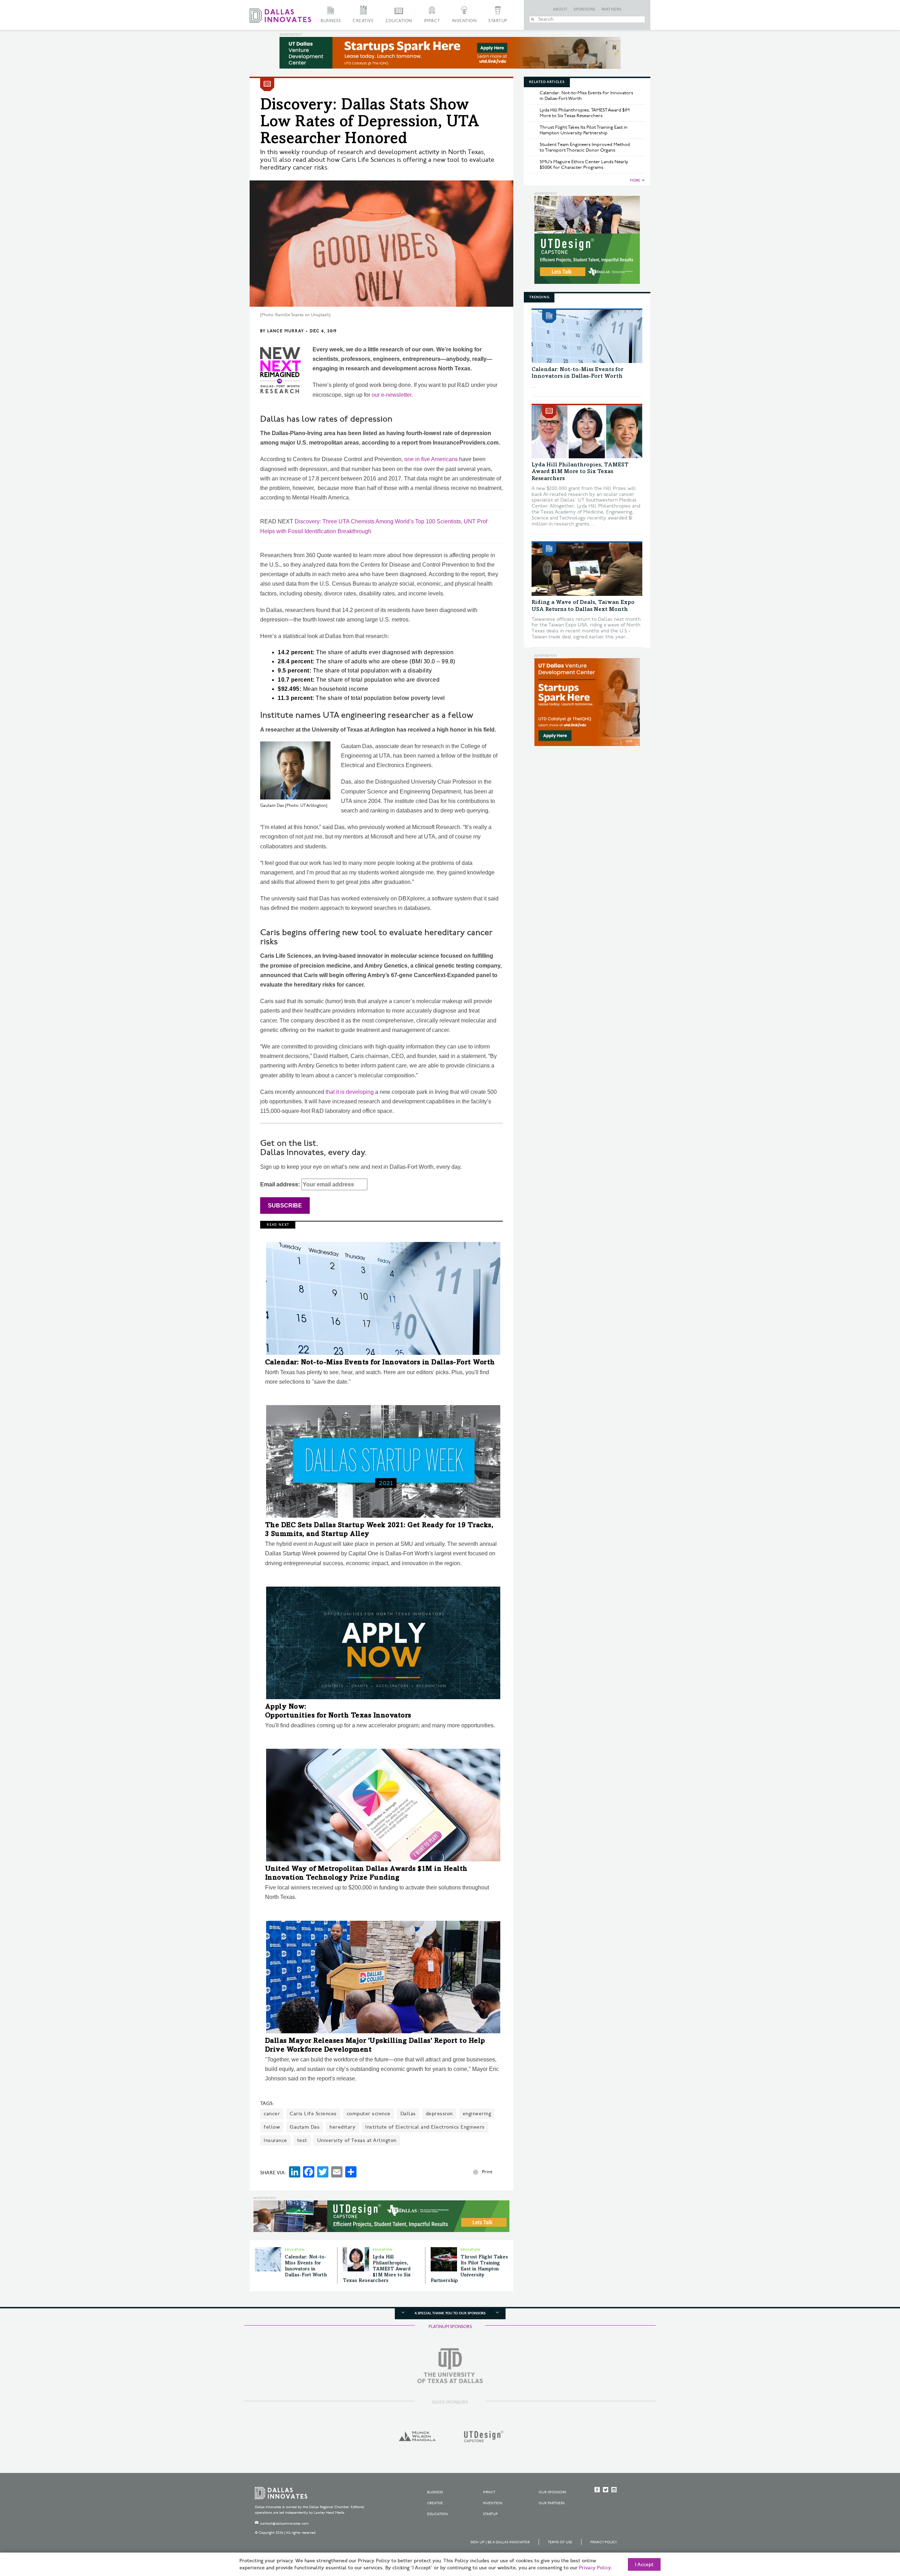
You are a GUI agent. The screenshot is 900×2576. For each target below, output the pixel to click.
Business (331, 21)
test (302, 2140)
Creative (363, 21)
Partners (612, 9)
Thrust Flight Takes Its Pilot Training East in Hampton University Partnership (469, 2269)
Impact (432, 21)
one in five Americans (431, 459)
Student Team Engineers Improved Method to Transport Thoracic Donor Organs (585, 147)
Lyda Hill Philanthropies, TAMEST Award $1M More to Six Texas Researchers (377, 2269)
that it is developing (350, 1092)
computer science (369, 2114)
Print (487, 2172)
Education (399, 21)
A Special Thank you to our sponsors (450, 2313)
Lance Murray (285, 331)
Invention (464, 21)
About (560, 9)
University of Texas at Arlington (357, 2140)
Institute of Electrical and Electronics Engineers (425, 2127)
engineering (477, 2114)
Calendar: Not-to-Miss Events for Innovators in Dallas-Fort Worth (380, 1363)
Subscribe (285, 1206)
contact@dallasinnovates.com (284, 2524)
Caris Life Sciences (313, 2114)
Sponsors (585, 9)
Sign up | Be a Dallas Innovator (500, 2542)
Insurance (275, 2140)
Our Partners (552, 2503)
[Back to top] (872, 2531)
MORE (635, 180)
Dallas (408, 2114)
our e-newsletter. (392, 395)
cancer (272, 2114)
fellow (272, 2127)
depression (439, 2114)
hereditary (342, 2127)
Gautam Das (305, 2127)
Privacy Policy (604, 2542)
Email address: (281, 1184)
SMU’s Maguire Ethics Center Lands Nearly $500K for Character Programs (584, 165)
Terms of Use (560, 2542)
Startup (498, 21)
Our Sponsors (552, 2492)
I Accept (644, 2565)
